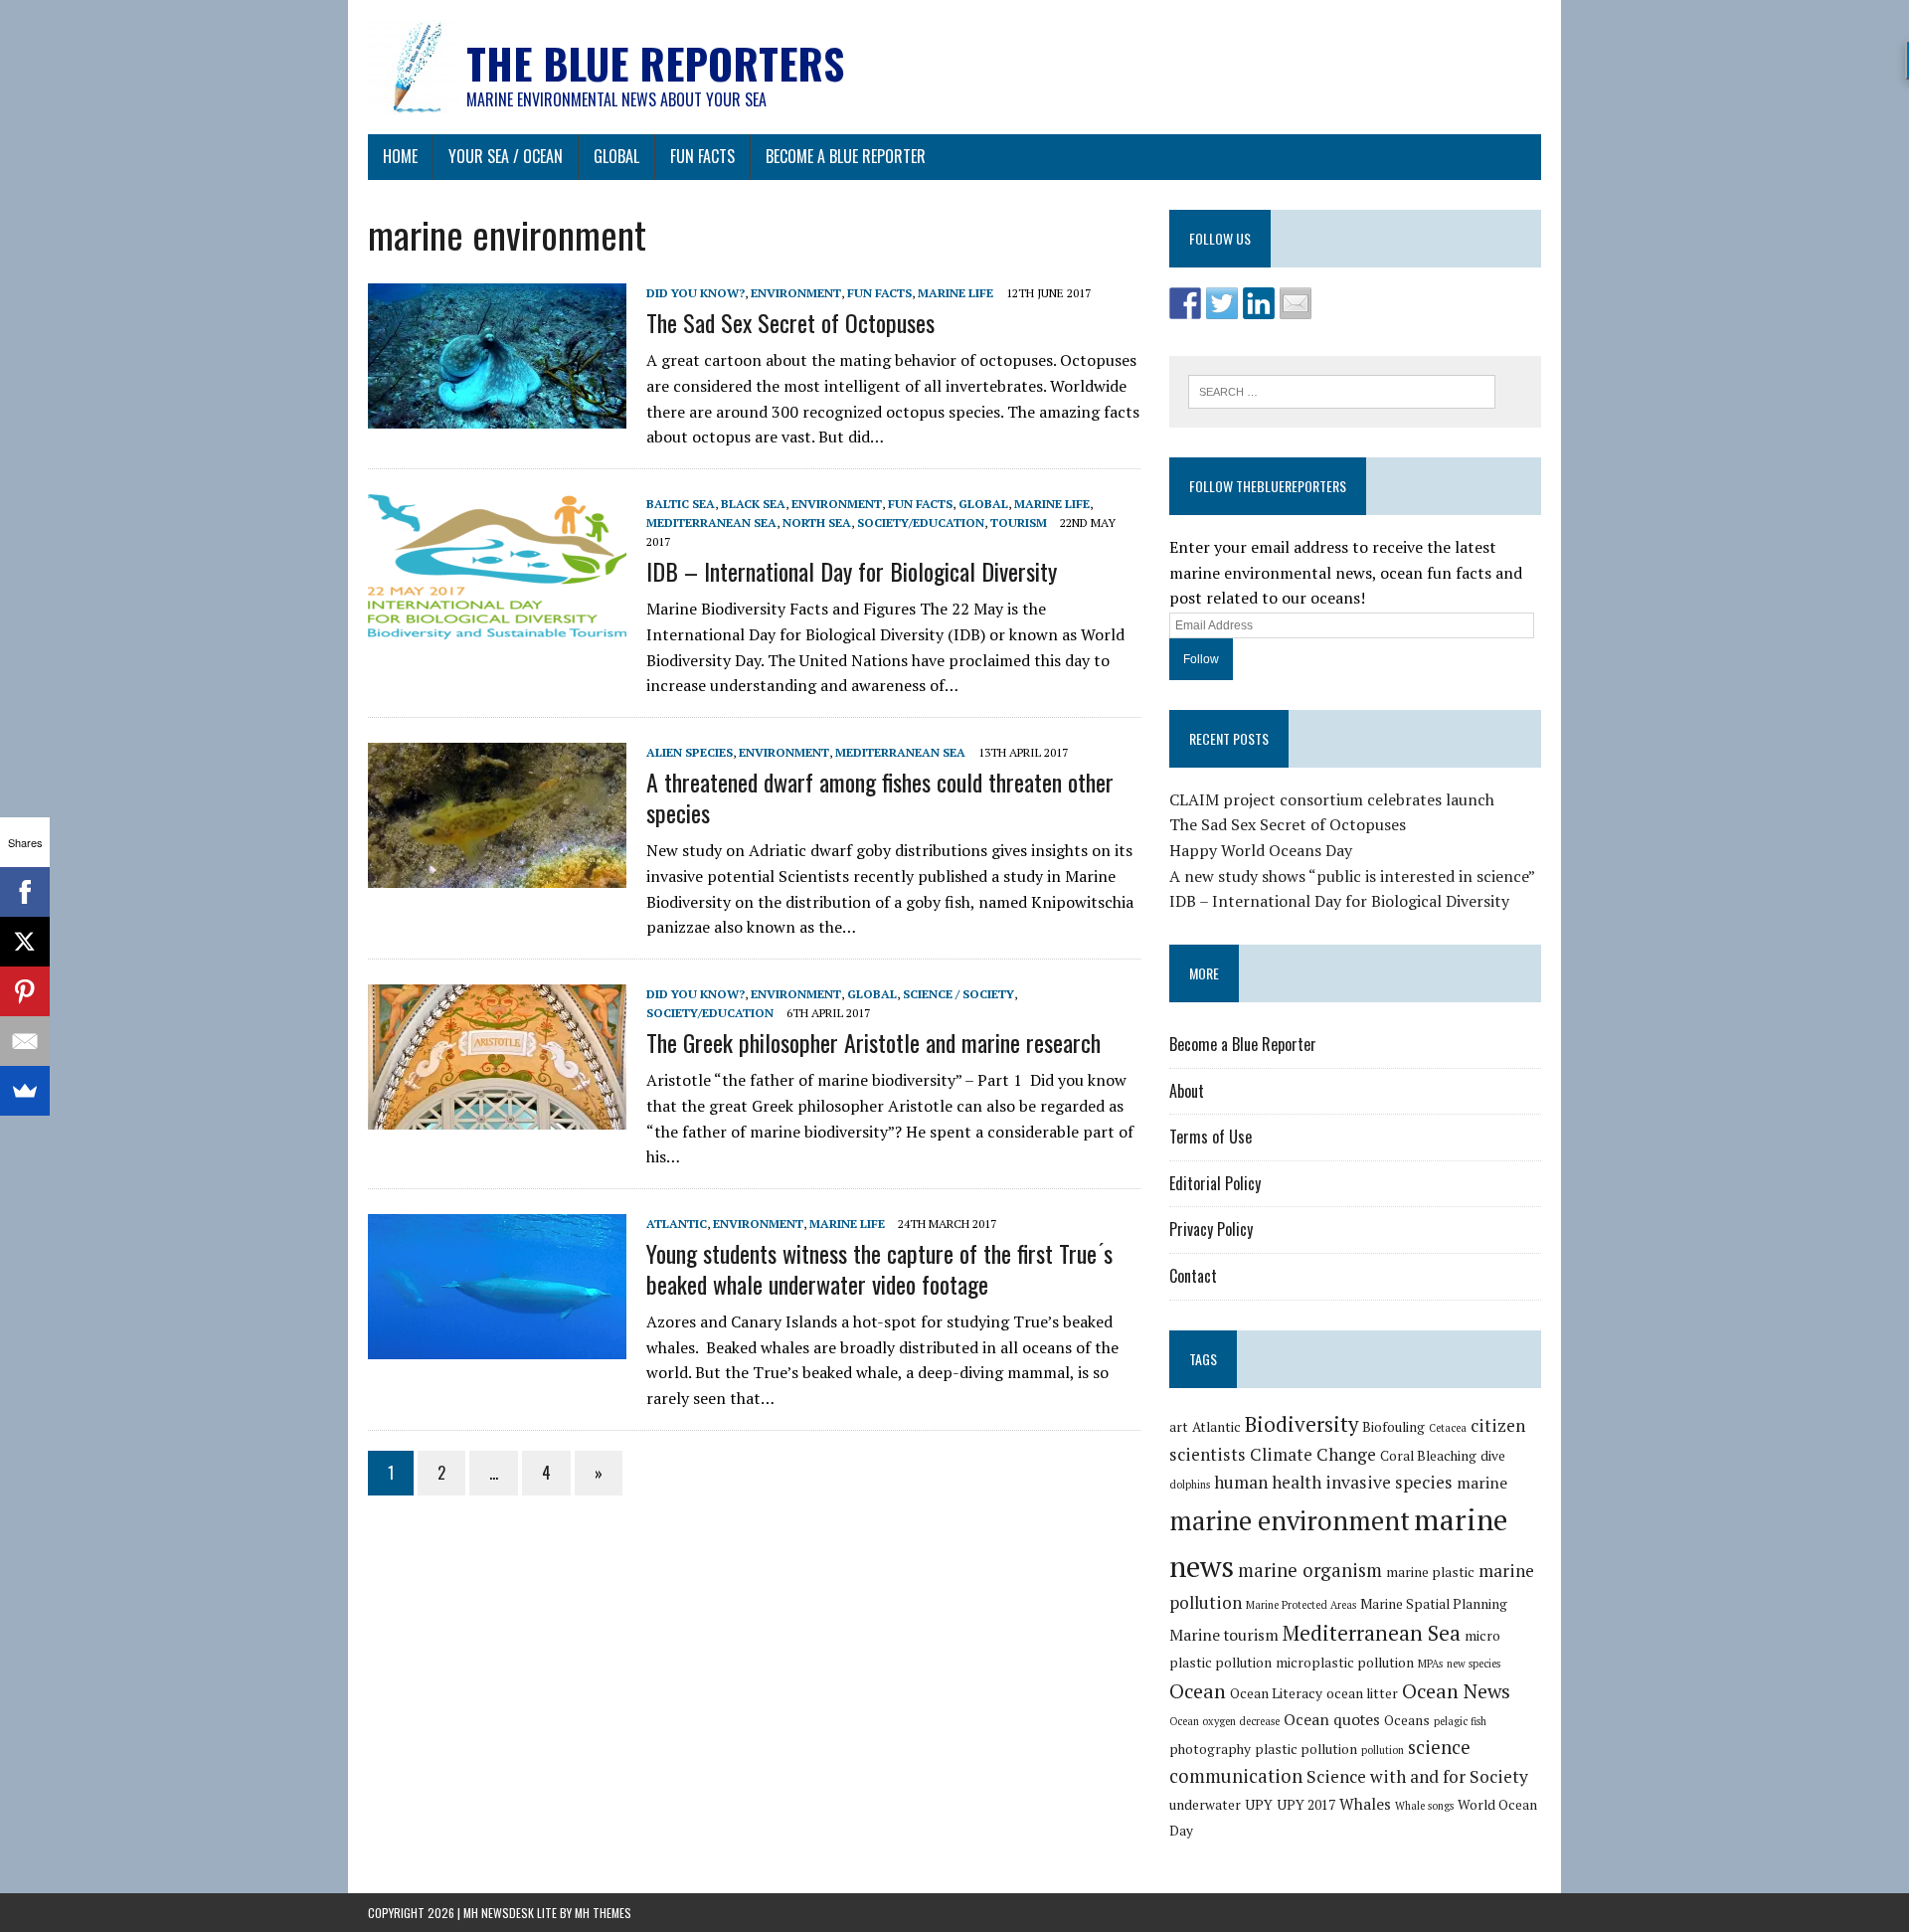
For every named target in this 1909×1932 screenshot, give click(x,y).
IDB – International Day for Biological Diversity (852, 571)
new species (1474, 1664)
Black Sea (753, 504)
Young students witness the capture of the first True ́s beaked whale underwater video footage (879, 1268)
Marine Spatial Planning (1434, 1604)
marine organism (1310, 1570)
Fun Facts (702, 156)
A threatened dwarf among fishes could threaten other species (880, 797)
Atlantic (677, 1224)
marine (1482, 1483)
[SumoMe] (25, 1091)
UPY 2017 (1306, 1805)
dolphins (1190, 1485)
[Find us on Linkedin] (1259, 303)
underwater (1205, 1805)
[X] (25, 942)
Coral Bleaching (1428, 1456)
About (1187, 1091)
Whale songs (1424, 1806)
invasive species (1389, 1482)
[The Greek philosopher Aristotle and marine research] (497, 1116)
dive (1493, 1456)
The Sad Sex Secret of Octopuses (790, 322)
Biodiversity (1302, 1424)
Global (616, 156)
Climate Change (1313, 1454)
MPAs (1430, 1664)
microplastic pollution (1345, 1663)
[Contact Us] (1296, 303)
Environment (796, 293)
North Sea (817, 523)
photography (1210, 1749)
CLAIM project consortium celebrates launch (1332, 799)
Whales (1365, 1804)
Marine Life (955, 293)
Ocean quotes (1332, 1719)
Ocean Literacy (1276, 1693)
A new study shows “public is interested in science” (1352, 876)
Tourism (1019, 523)
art (1179, 1427)
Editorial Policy (1215, 1183)
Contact (1193, 1276)
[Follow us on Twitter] (1222, 303)
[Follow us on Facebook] (1185, 303)
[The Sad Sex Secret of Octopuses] (497, 415)
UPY (1259, 1805)
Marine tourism (1224, 1635)
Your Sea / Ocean (506, 156)
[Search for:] (1342, 390)
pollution (1383, 1750)
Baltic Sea (681, 504)
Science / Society (958, 994)
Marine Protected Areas (1301, 1605)
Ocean (1198, 1691)
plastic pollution (1306, 1749)
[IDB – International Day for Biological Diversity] (497, 625)
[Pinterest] (25, 991)
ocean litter (1362, 1693)
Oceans (1407, 1720)
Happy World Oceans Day (1261, 850)
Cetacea (1448, 1428)
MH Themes (603, 1913)
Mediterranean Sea (711, 523)
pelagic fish (1460, 1721)
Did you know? (695, 293)
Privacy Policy (1211, 1229)
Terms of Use (1211, 1137)
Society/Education (921, 523)
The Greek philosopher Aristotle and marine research (873, 1042)
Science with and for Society (1417, 1776)
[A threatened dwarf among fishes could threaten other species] (497, 874)
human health (1268, 1482)
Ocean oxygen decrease (1224, 1721)
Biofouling (1393, 1427)
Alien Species (690, 752)
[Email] (25, 1041)
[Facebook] (25, 892)
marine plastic (1430, 1572)
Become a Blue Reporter (846, 156)
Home (400, 156)
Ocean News (1456, 1691)
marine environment (1290, 1521)
